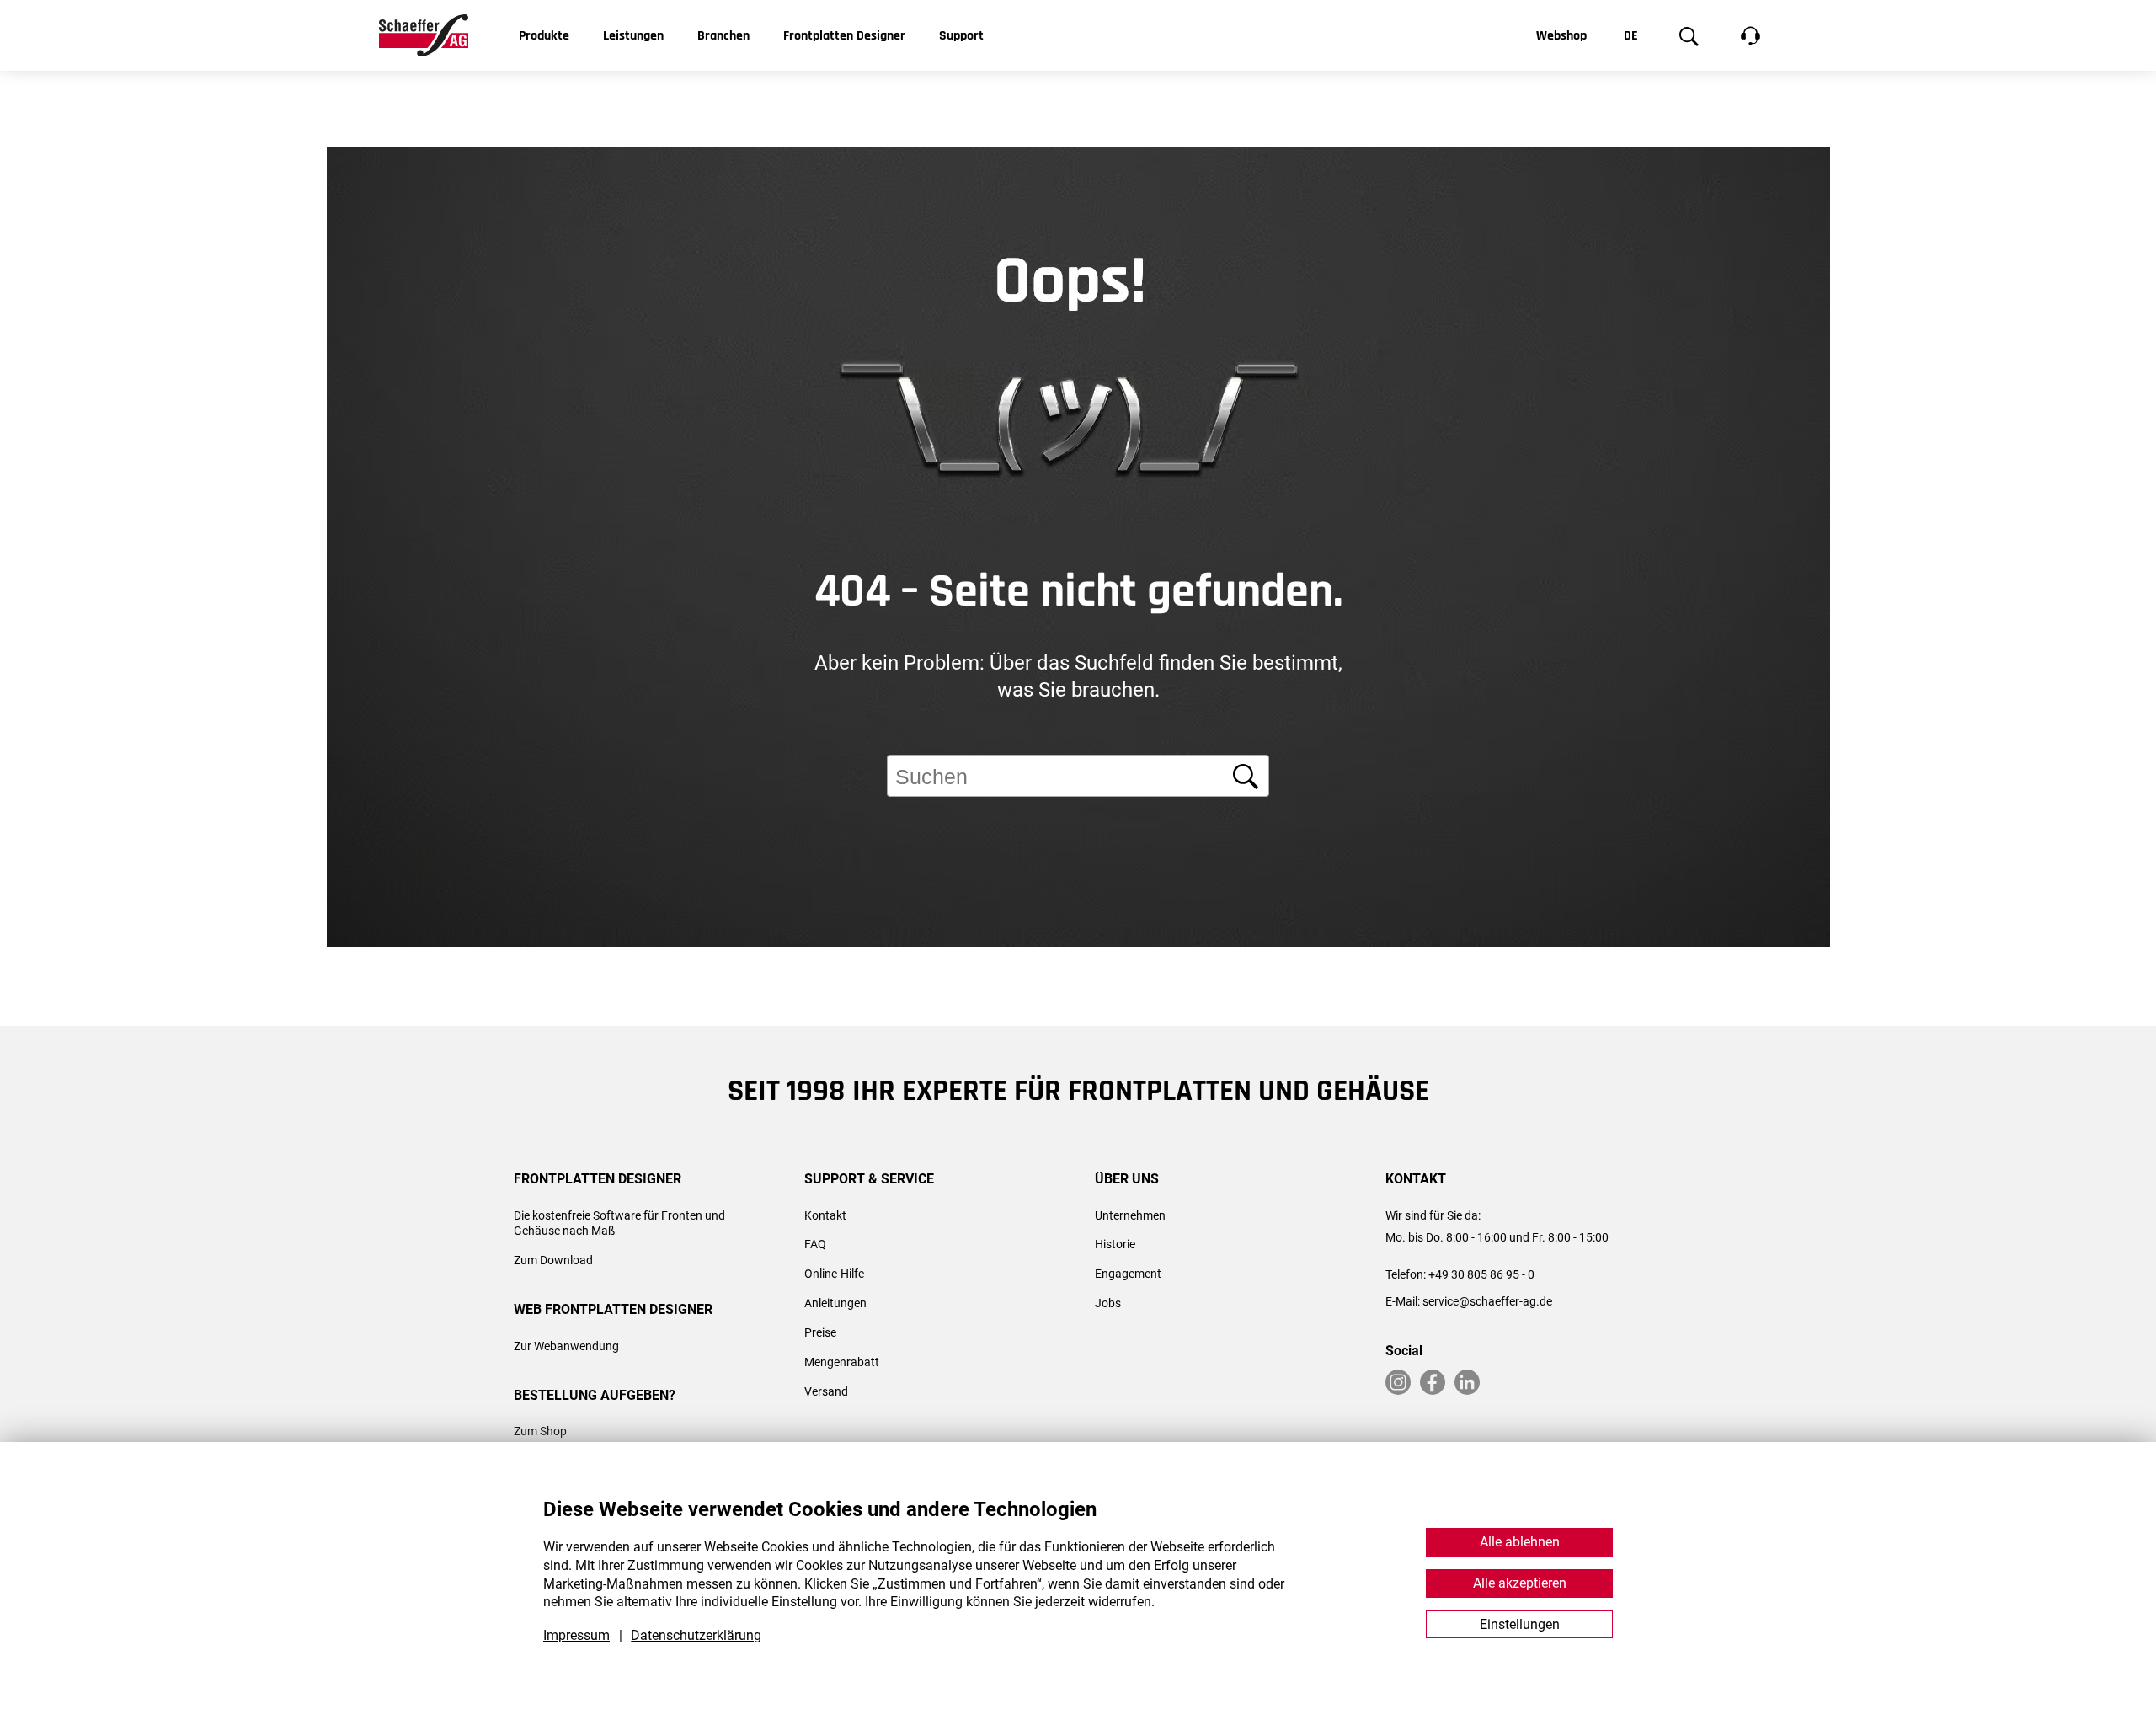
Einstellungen (1520, 1624)
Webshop (1561, 36)
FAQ (815, 1244)
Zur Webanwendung (566, 1346)
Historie (1115, 1244)
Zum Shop (540, 1431)
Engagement (1128, 1274)
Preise (820, 1332)
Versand (826, 1391)
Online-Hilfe (834, 1274)
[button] (2111, 1062)
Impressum (576, 1635)
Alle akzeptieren (1520, 1583)
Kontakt (825, 1215)
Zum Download (553, 1260)
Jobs (1108, 1303)
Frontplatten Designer (844, 36)
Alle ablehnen (1520, 1542)
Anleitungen (835, 1303)
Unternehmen (1130, 1215)
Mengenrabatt (842, 1362)
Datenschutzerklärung (696, 1635)
